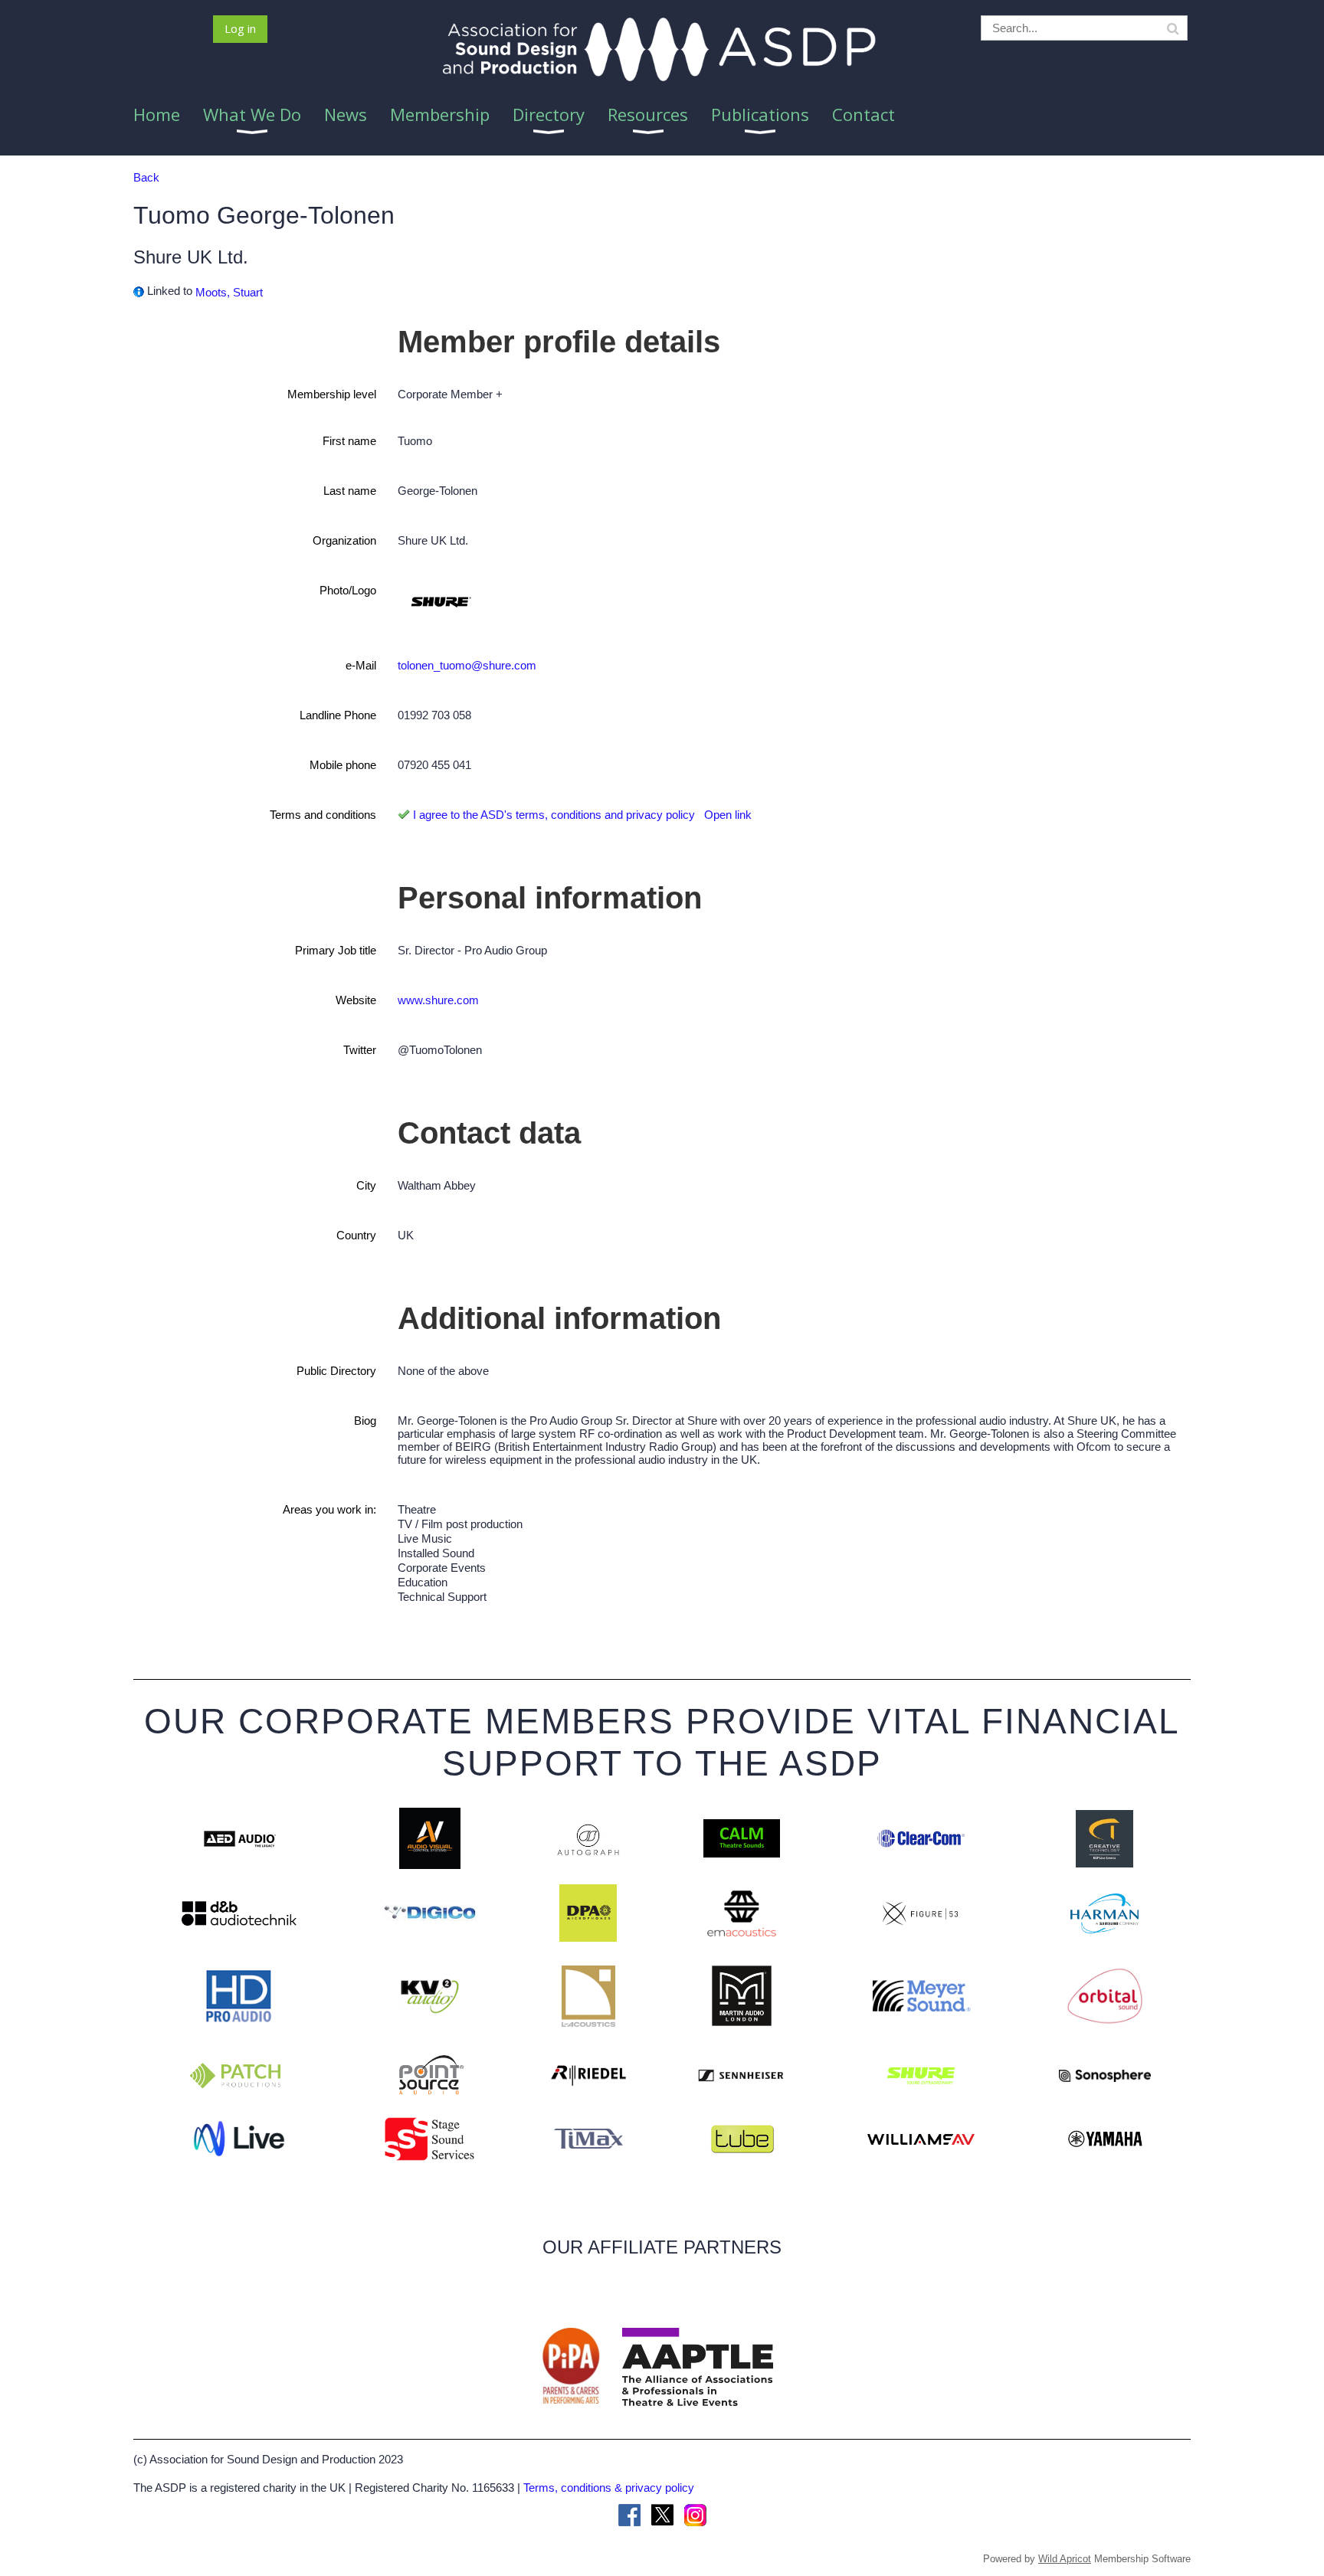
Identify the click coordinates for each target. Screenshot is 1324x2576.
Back (146, 177)
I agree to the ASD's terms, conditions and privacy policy (554, 815)
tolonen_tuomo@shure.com (467, 665)
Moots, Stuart (229, 292)
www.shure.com (438, 1000)
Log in (240, 28)
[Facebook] (629, 2515)
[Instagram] (695, 2515)
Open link (728, 815)
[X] (662, 2515)
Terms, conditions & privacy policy (609, 2488)
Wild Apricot (1065, 2559)
